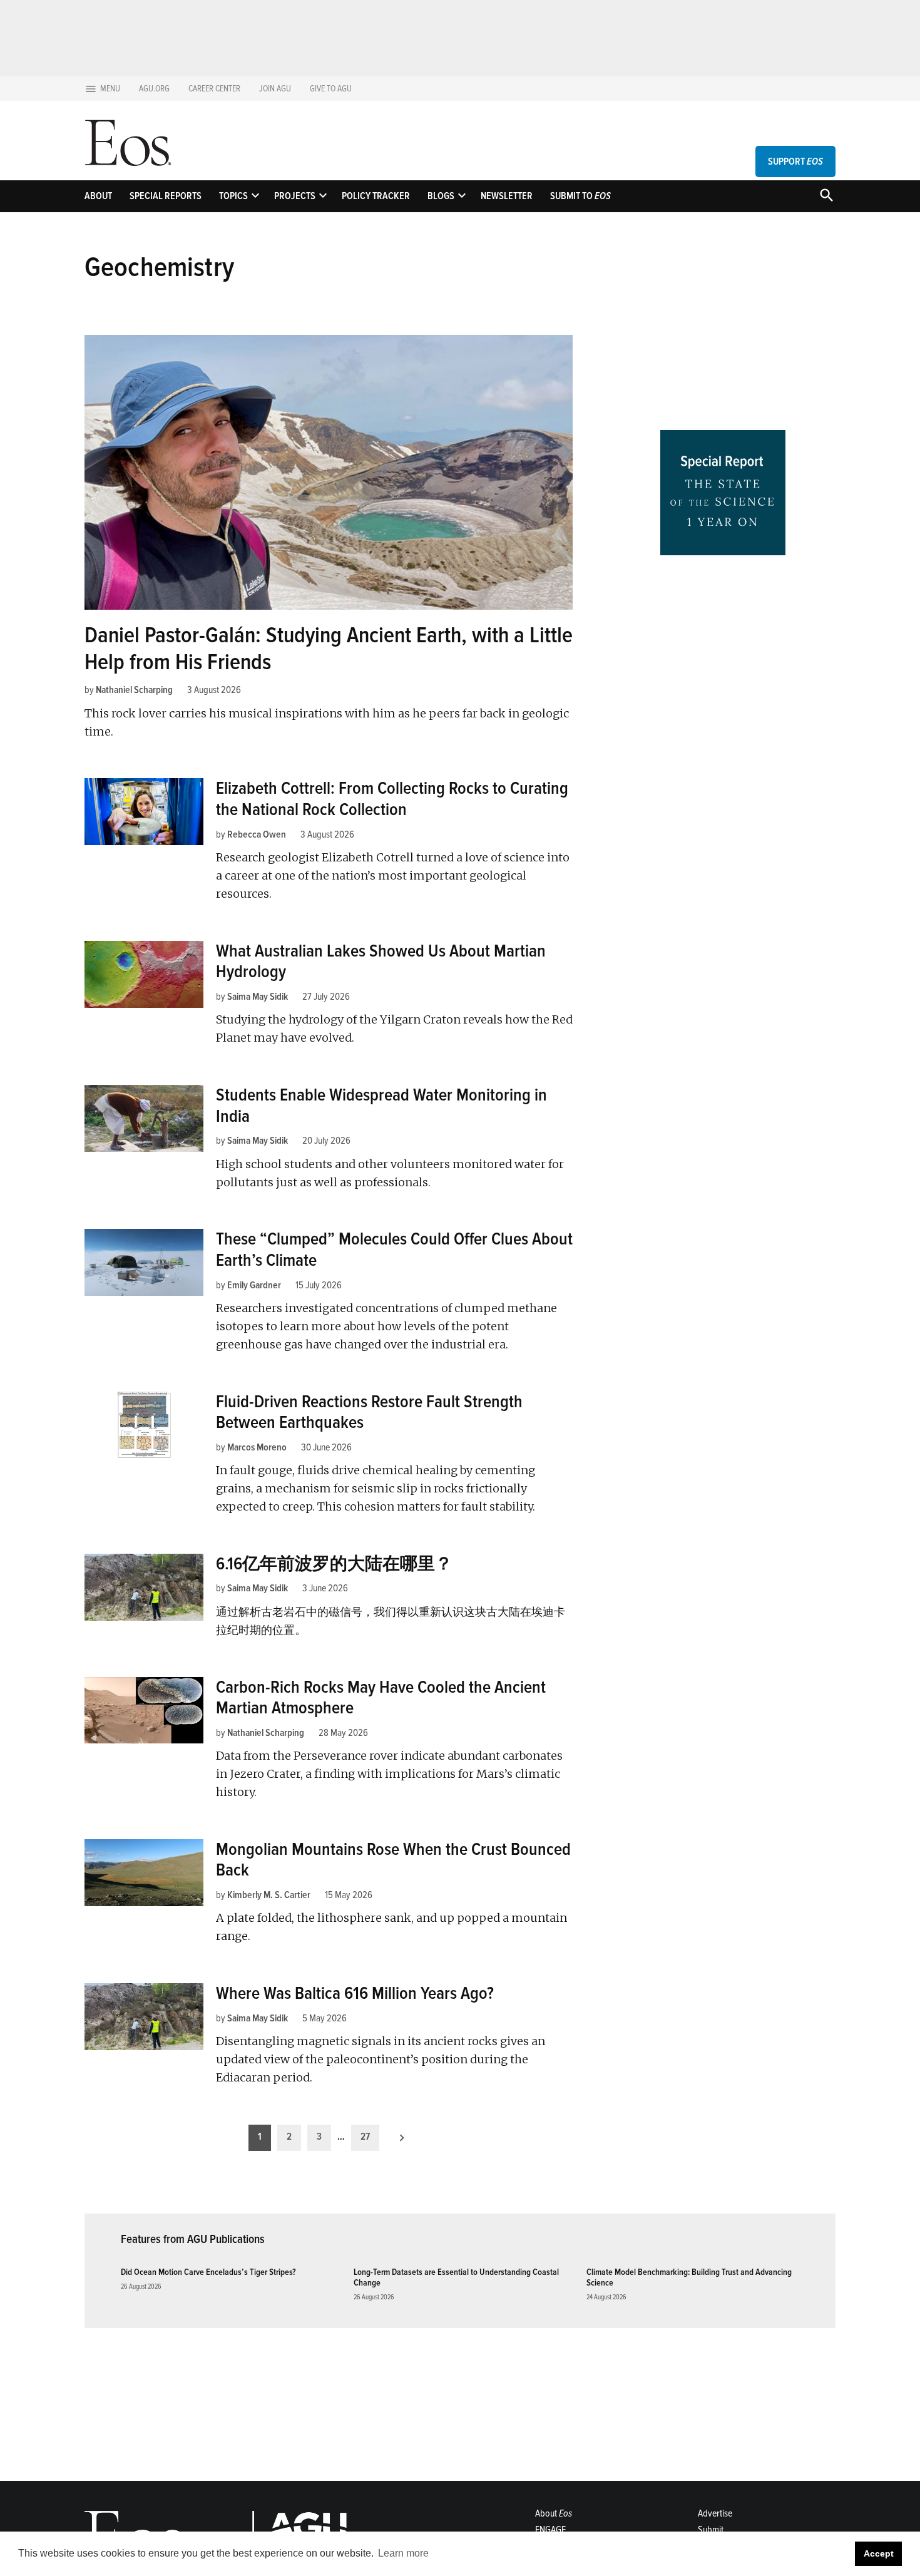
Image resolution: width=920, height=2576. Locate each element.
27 (365, 2137)
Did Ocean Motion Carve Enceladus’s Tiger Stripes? (208, 2272)
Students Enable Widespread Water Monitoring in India (381, 1106)
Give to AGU (331, 89)
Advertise (715, 2513)
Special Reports (166, 196)
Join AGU (275, 89)
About (98, 196)
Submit (711, 2530)
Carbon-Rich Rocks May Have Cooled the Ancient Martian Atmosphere (381, 1698)
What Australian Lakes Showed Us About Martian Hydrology (381, 962)
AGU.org (154, 89)
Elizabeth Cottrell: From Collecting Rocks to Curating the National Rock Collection (392, 799)
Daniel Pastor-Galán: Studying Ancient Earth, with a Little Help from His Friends (329, 649)
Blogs (441, 196)
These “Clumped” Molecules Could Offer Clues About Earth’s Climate (394, 1250)
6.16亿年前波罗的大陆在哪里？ (334, 1564)
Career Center (214, 89)
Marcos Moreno (257, 1447)
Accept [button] (879, 2553)
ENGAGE (550, 2530)
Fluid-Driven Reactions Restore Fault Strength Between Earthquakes (369, 1412)
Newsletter (507, 196)
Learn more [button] (403, 2553)
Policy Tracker (376, 196)
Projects (295, 196)
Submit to (580, 196)
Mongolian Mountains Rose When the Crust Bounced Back (393, 1860)
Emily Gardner (254, 1285)
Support (795, 162)
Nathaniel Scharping (134, 690)
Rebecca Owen (257, 834)
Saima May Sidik (258, 997)
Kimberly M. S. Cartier (269, 1895)
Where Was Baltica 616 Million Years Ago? (355, 1993)
